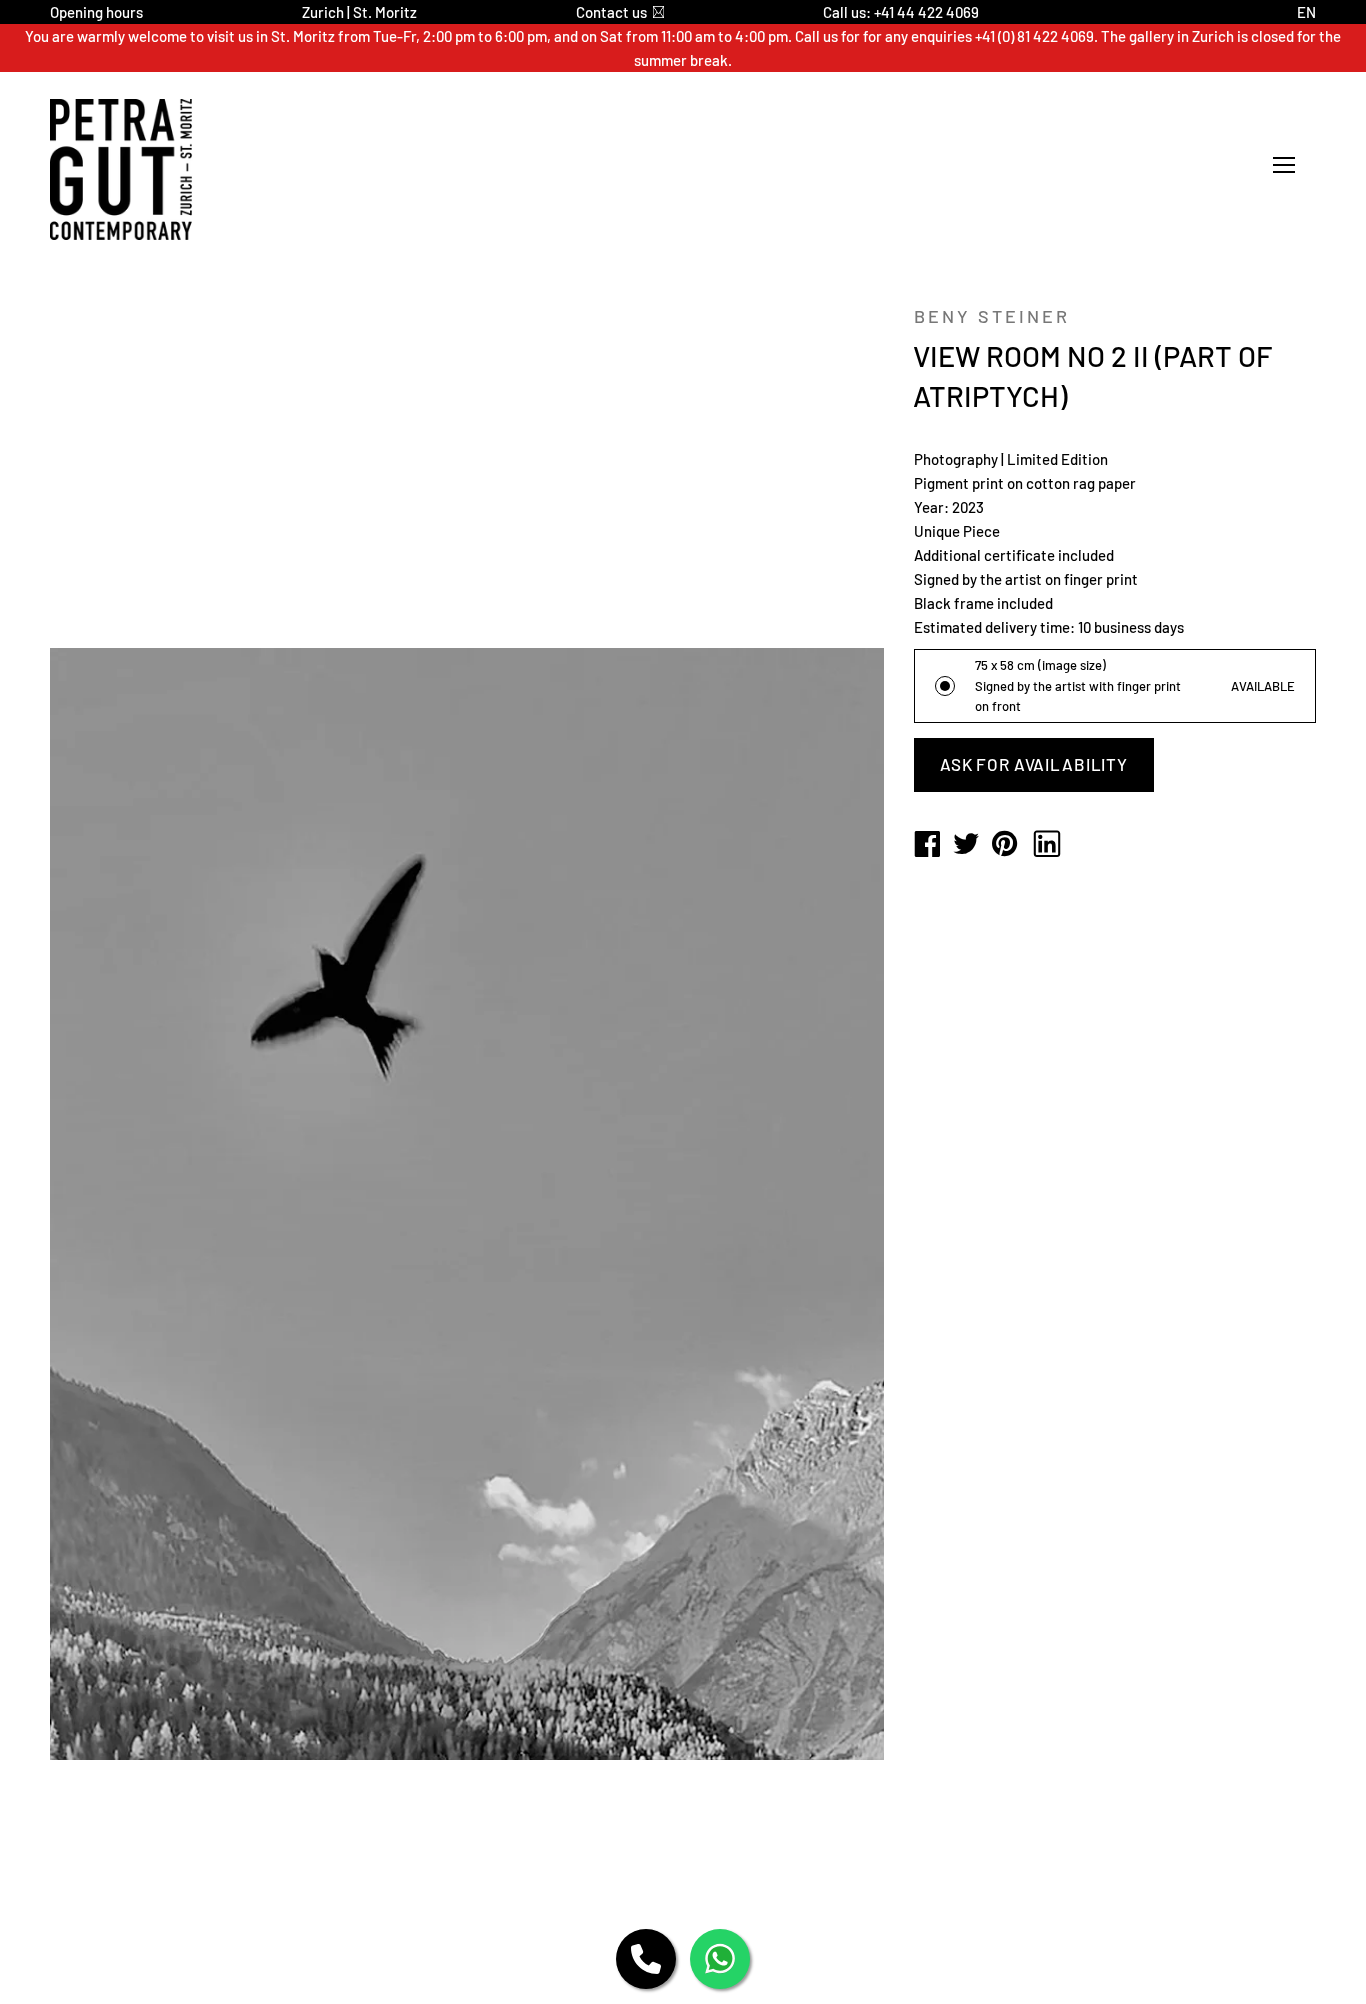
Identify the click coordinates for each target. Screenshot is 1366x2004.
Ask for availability (1034, 764)
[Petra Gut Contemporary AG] (927, 845)
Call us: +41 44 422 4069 (901, 12)
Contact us (611, 12)
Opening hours (96, 12)
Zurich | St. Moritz (359, 12)
